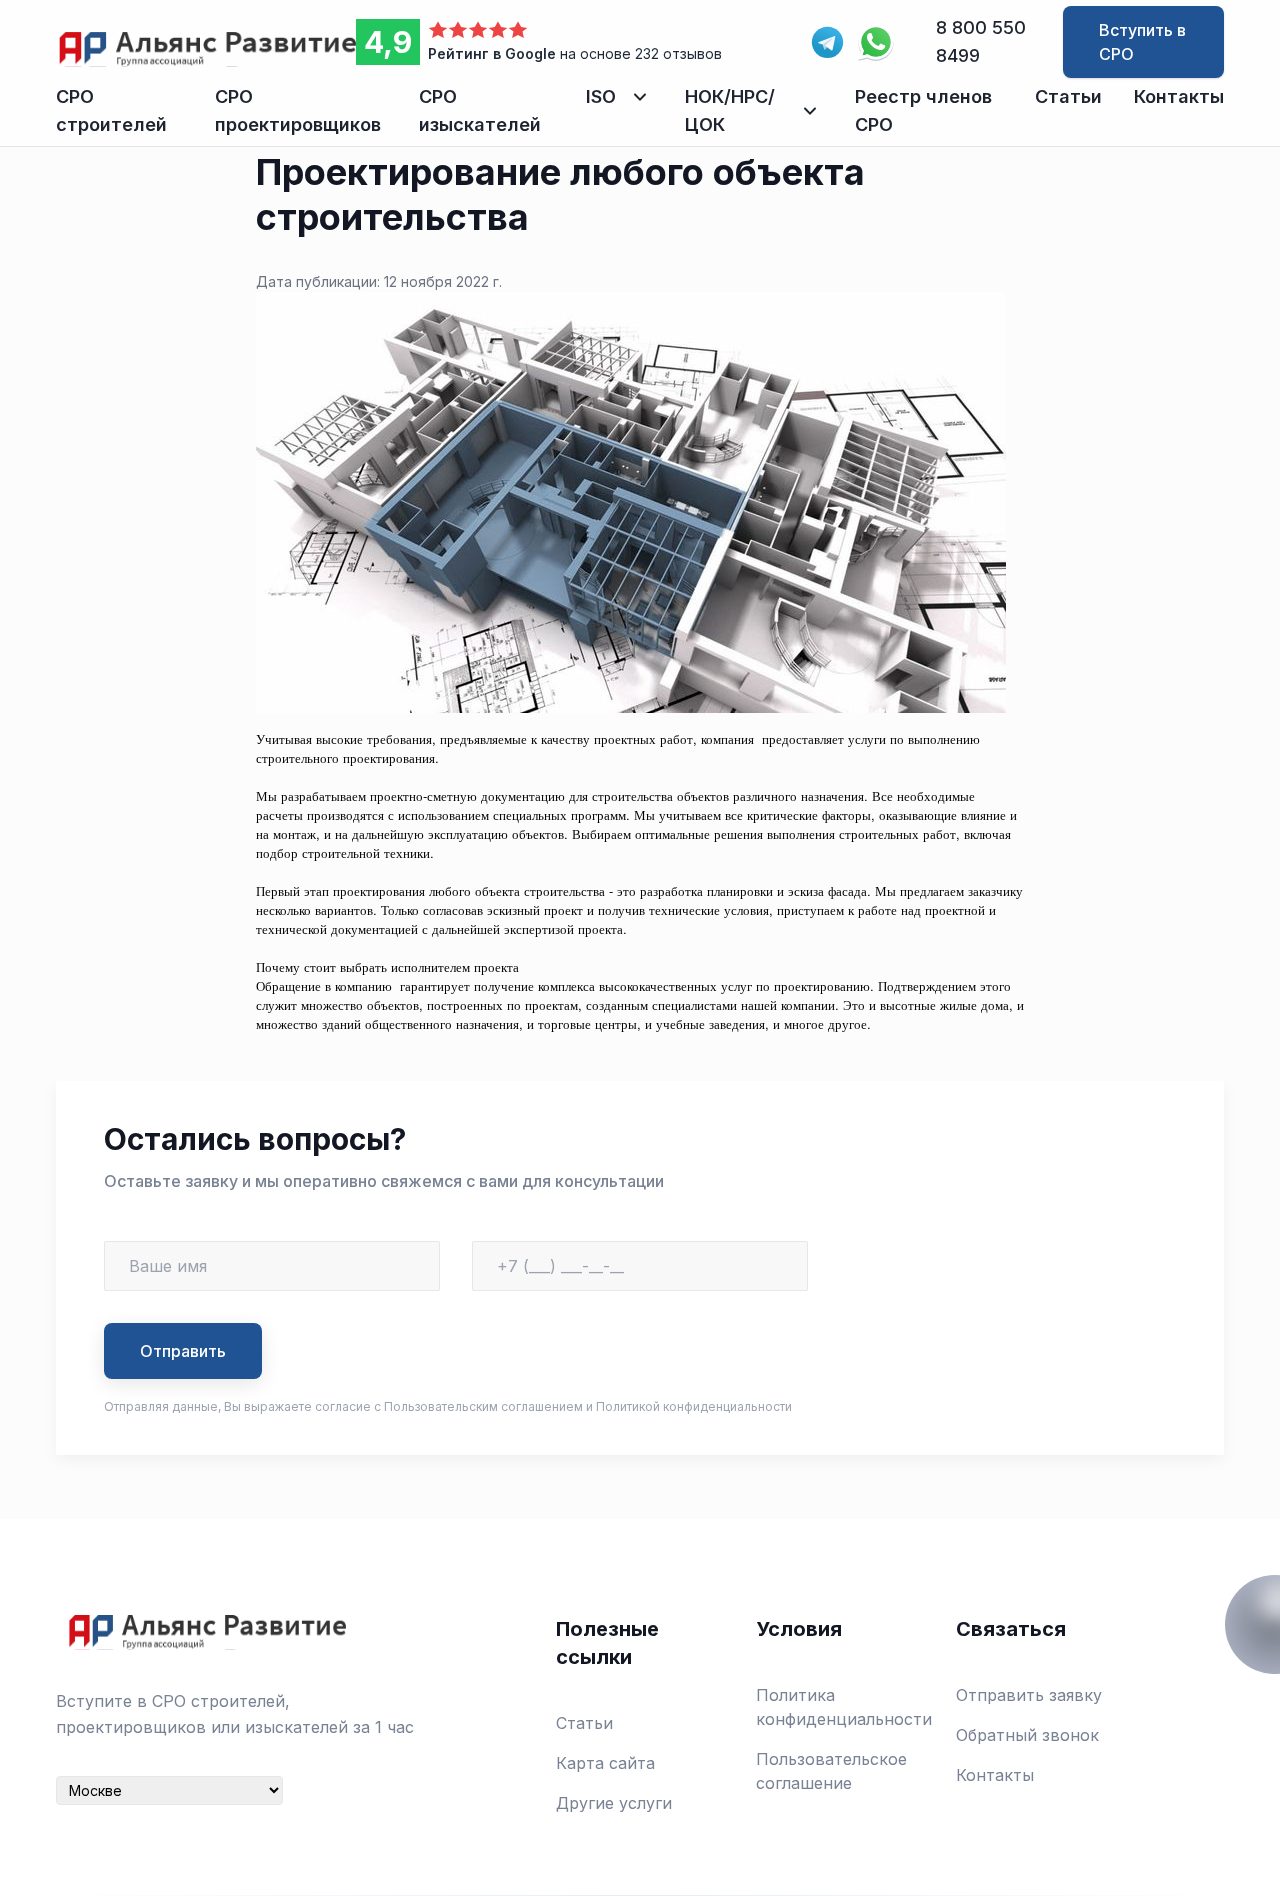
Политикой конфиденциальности (694, 1406)
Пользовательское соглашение (831, 1771)
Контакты (1179, 96)
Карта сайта (605, 1763)
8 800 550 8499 (981, 41)
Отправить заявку (1029, 1695)
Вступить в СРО (1142, 42)
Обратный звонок (1027, 1735)
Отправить (183, 1351)
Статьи (1068, 96)
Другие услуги (614, 1803)
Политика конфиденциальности (844, 1707)
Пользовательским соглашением (483, 1406)
